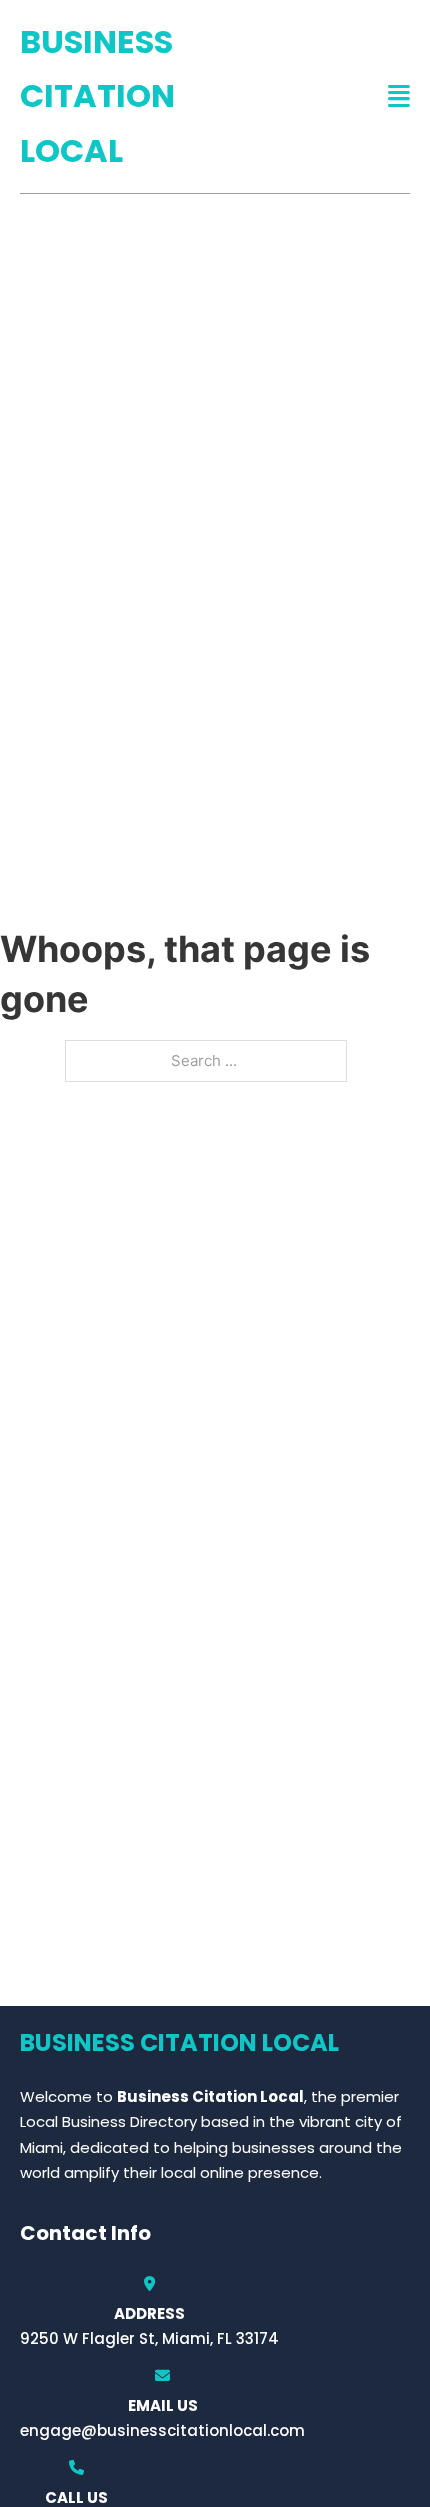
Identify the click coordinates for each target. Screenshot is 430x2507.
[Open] (399, 96)
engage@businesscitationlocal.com (162, 2430)
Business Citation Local (97, 96)
